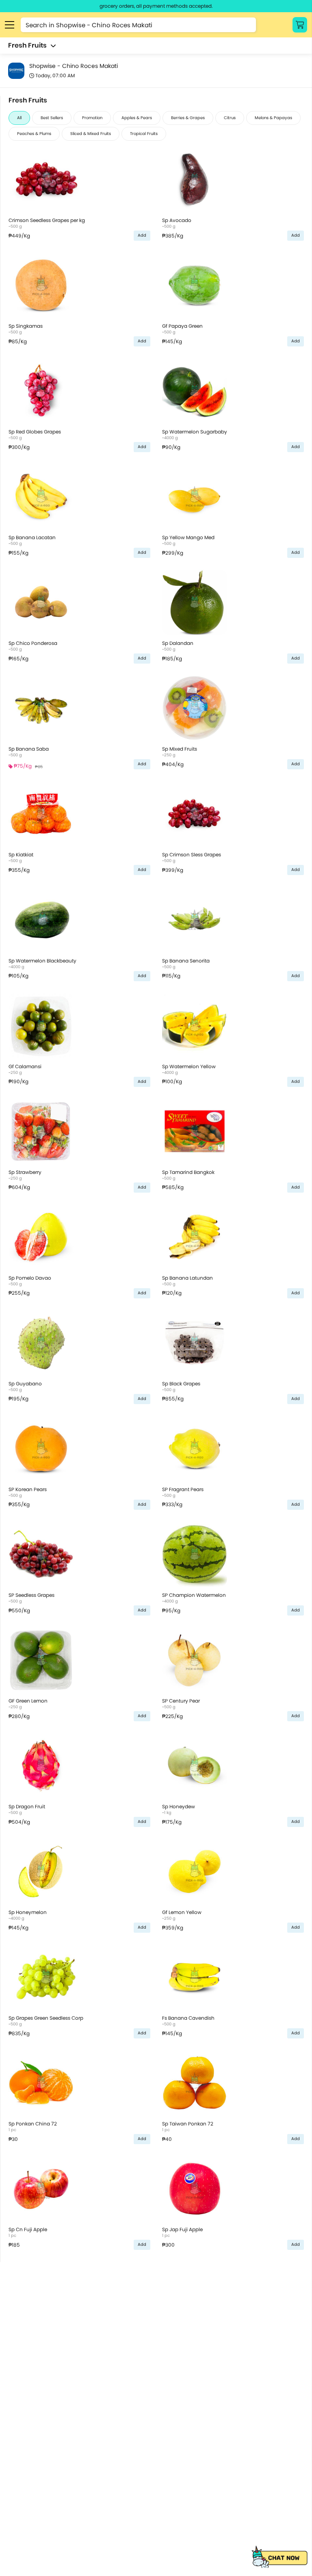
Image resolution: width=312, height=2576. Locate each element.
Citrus (230, 118)
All (19, 118)
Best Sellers (52, 118)
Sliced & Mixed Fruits (91, 134)
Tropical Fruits (144, 134)
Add (142, 235)
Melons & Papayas (273, 118)
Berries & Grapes (188, 118)
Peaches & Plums (34, 134)
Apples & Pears (137, 118)
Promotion (92, 118)
